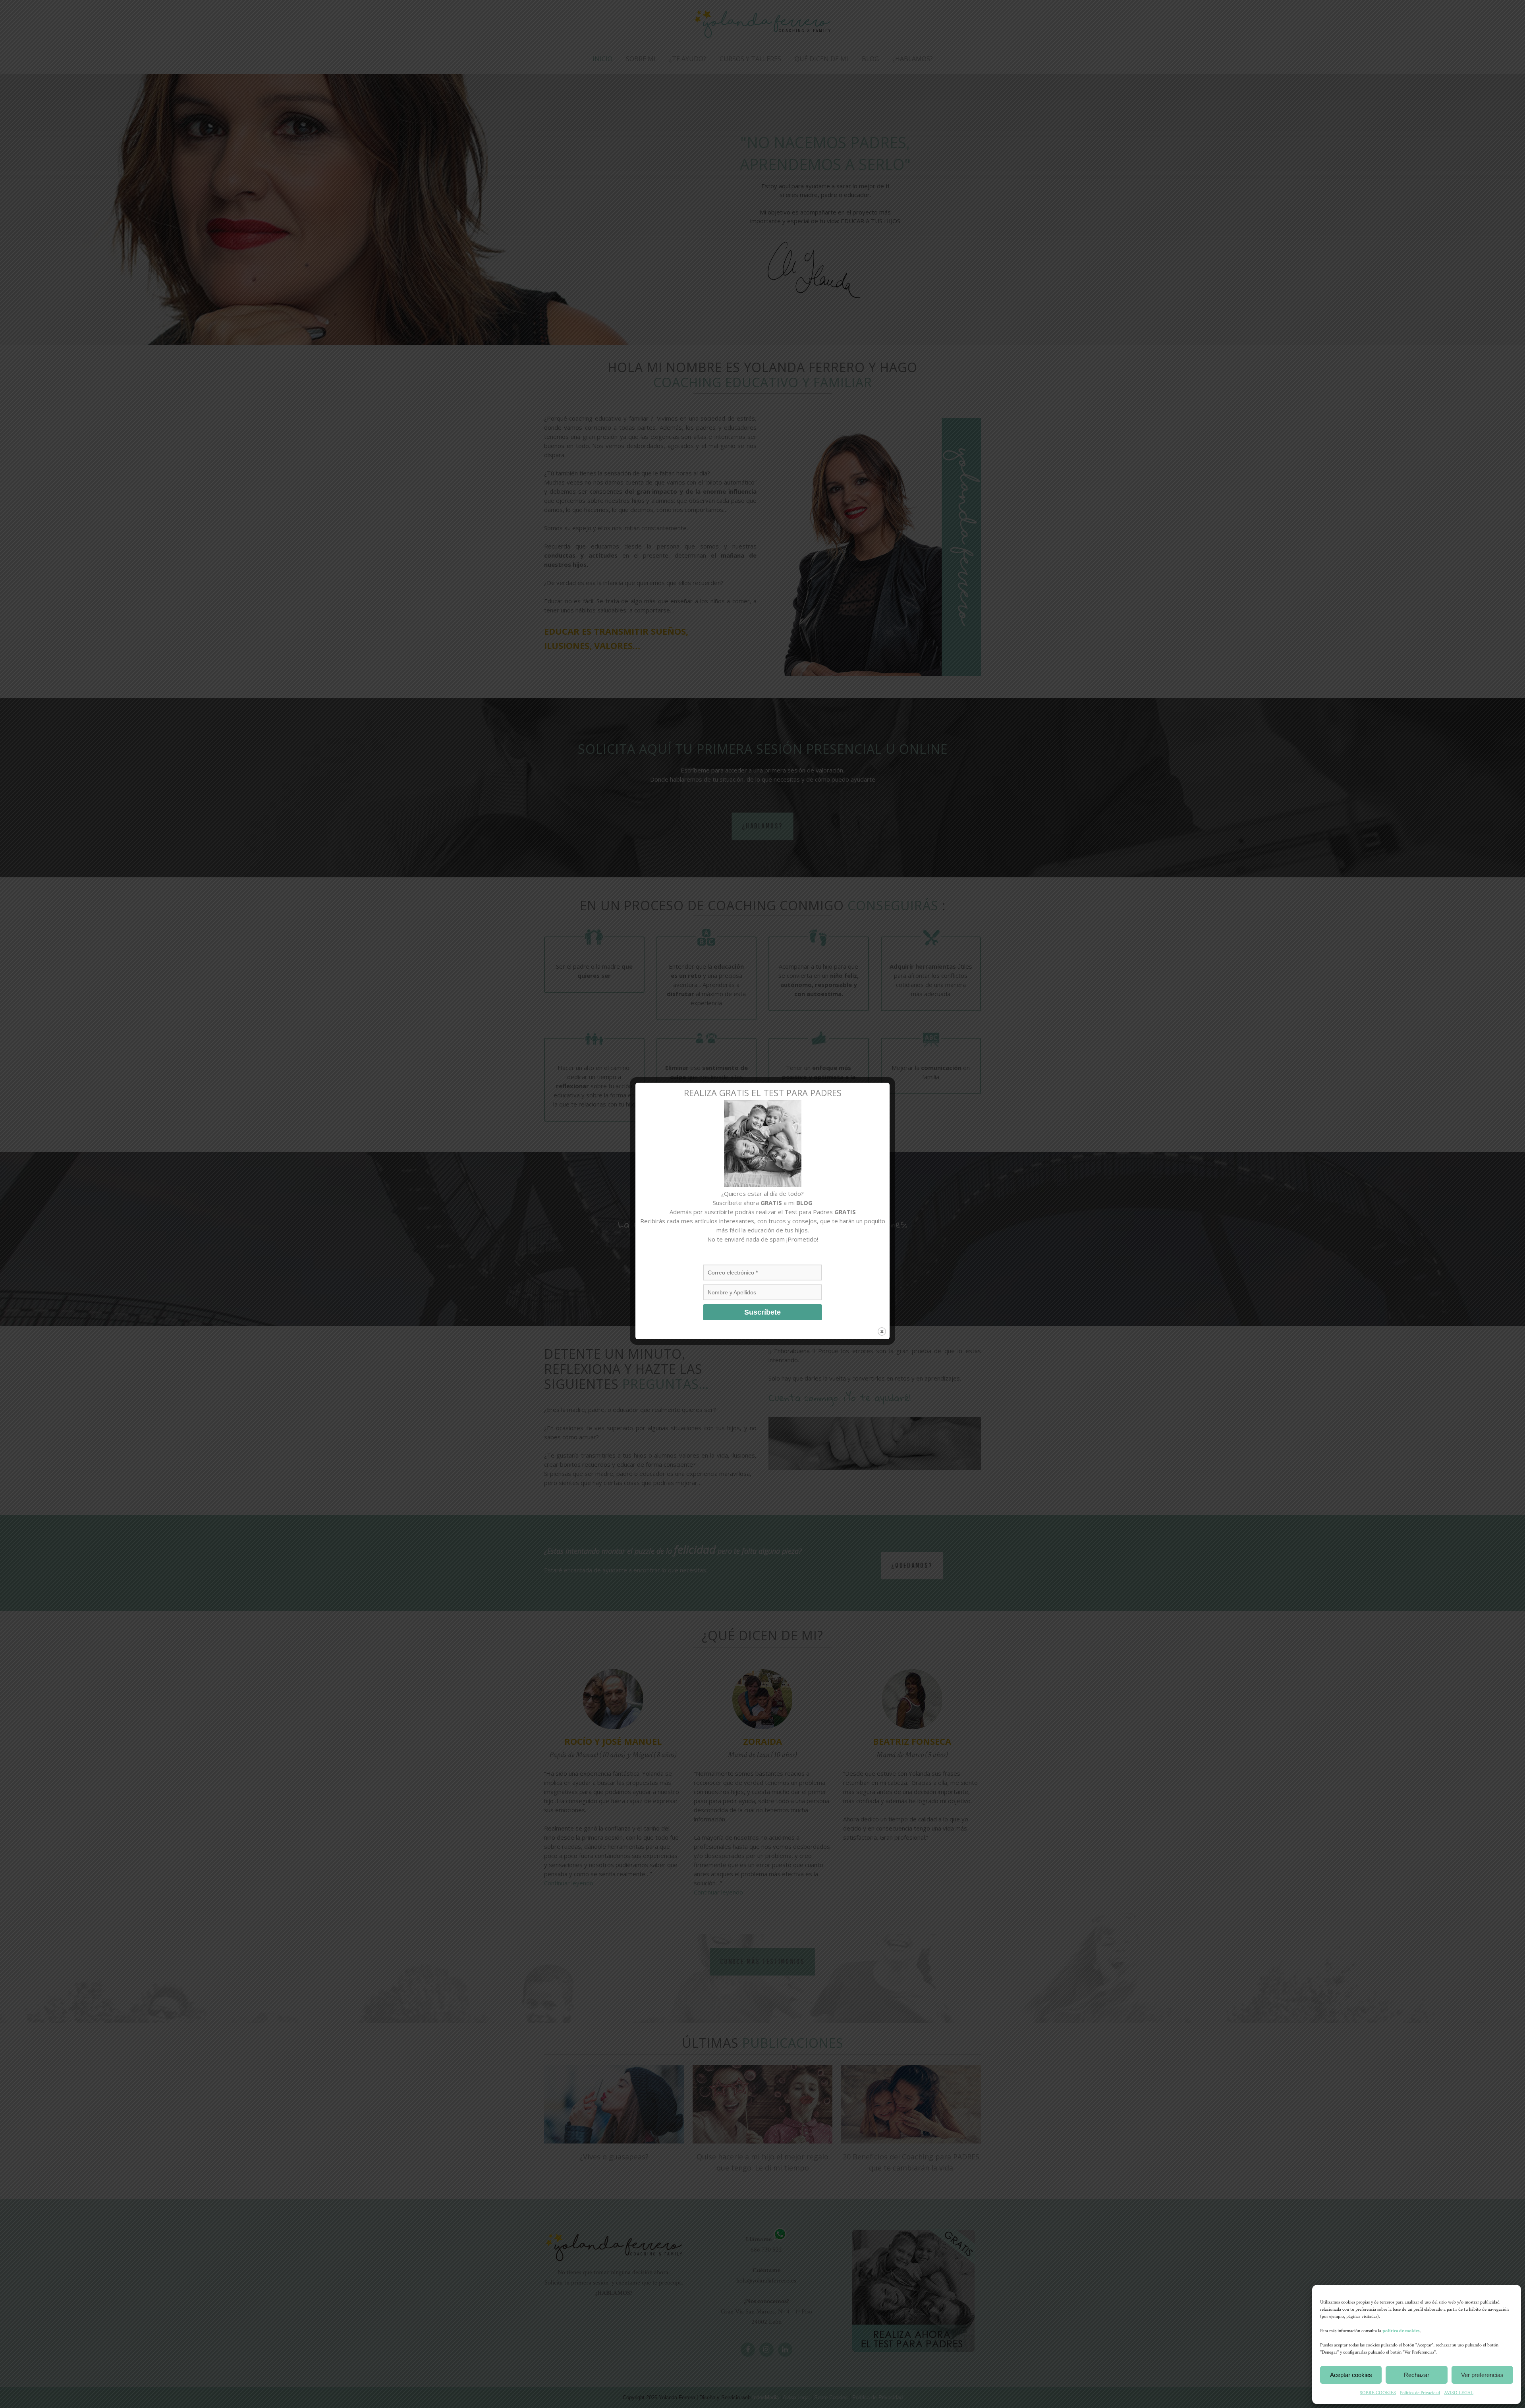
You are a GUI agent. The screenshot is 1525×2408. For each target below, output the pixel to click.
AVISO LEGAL (1459, 2393)
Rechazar (1417, 2375)
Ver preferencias (1482, 2375)
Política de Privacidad (1420, 2393)
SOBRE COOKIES (1378, 2393)
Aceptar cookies (1351, 2375)
